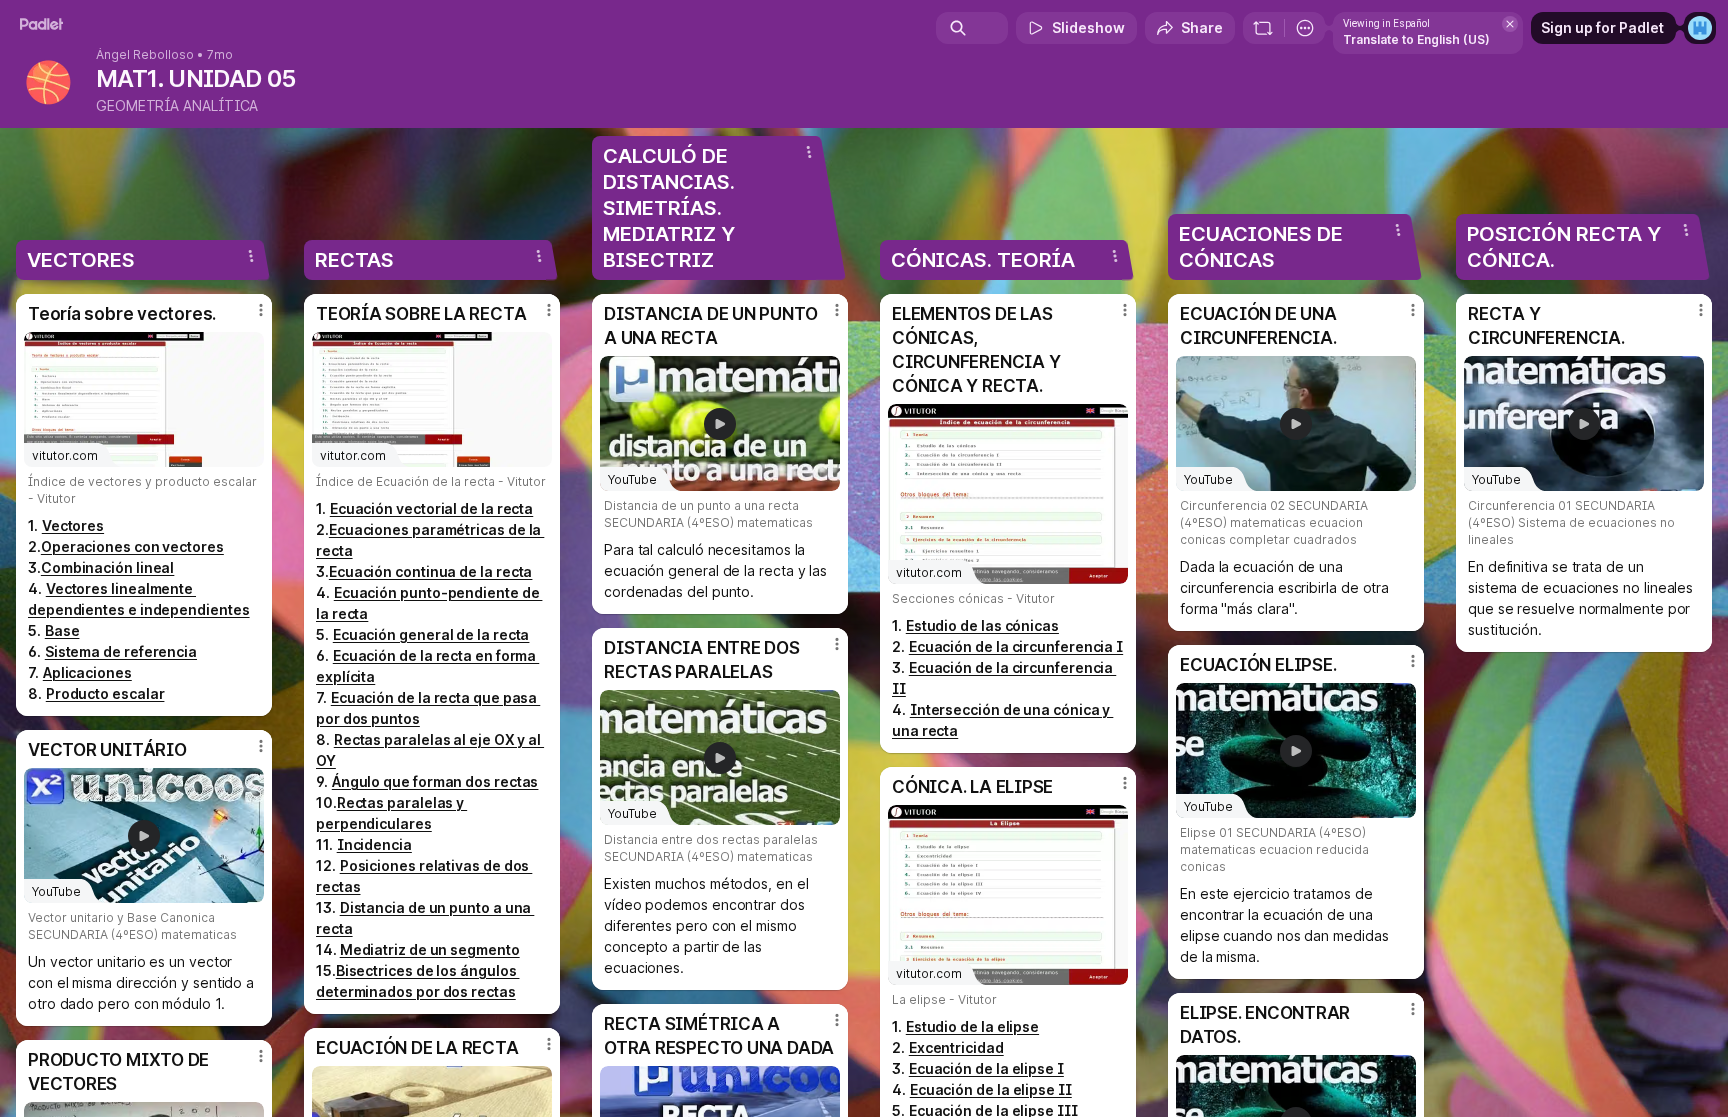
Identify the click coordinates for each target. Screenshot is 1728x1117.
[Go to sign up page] (1700, 28)
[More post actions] (261, 310)
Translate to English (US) (1416, 39)
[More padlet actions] (1305, 28)
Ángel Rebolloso (145, 55)
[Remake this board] (1263, 28)
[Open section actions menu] (251, 256)
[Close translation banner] (1510, 24)
